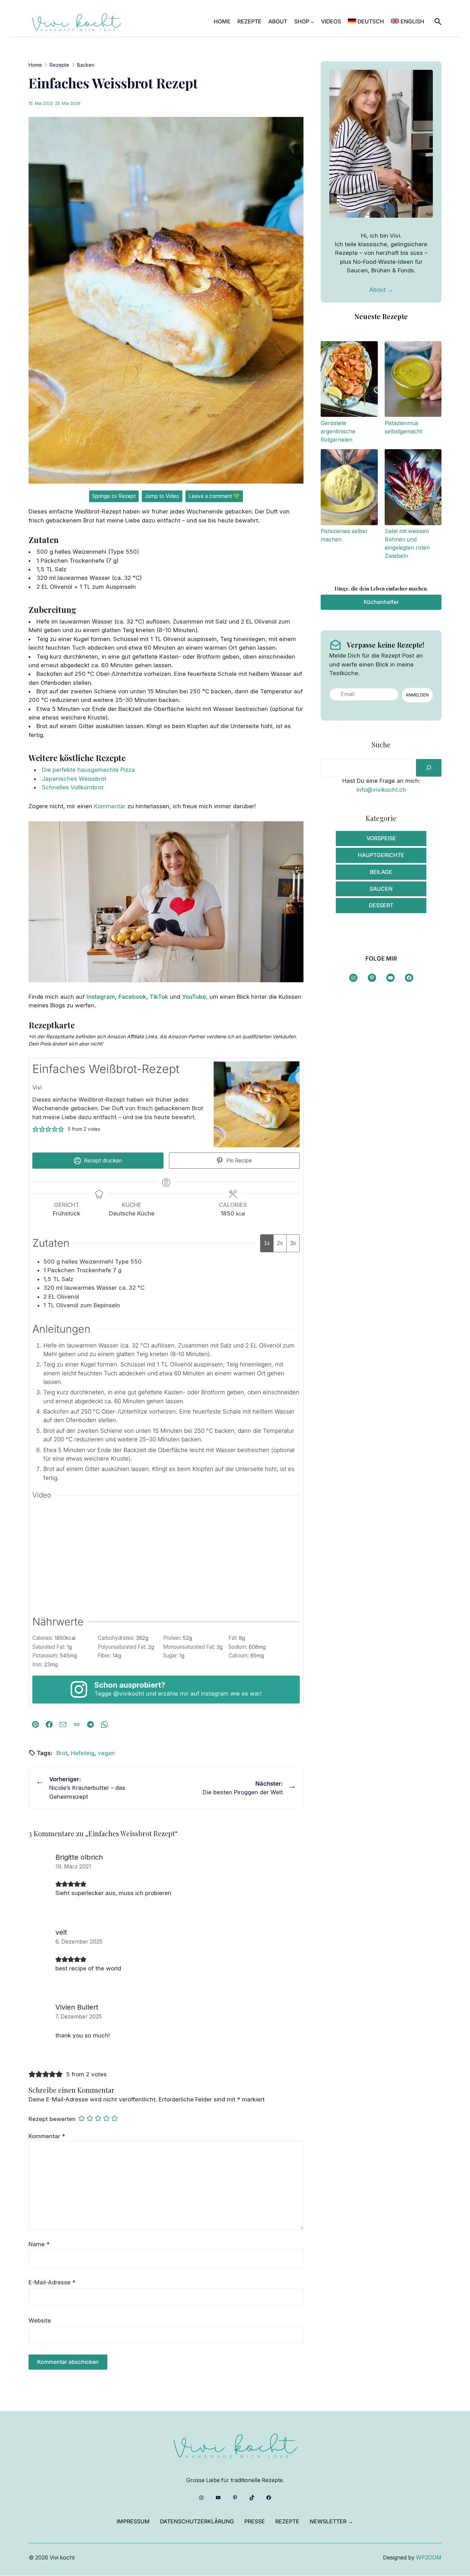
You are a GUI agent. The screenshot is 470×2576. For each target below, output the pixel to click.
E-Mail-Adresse (52, 2282)
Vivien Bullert (77, 2007)
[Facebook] (49, 1724)
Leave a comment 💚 (214, 496)
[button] (36, 1129)
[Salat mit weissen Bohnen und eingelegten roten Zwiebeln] (413, 488)
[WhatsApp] (104, 1724)
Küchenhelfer (381, 602)
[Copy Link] (77, 1724)
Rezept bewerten (52, 2119)
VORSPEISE (381, 838)
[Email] (63, 1724)
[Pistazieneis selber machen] (349, 488)
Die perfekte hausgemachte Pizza (88, 770)
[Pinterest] (35, 1724)
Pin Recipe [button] (238, 1161)
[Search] (429, 768)
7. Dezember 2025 (79, 2017)
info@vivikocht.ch (381, 790)
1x (267, 1243)
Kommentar (110, 806)
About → (381, 290)
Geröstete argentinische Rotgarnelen (338, 431)
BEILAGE (381, 872)
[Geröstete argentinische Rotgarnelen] (349, 380)
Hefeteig (83, 1753)
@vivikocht (129, 1693)
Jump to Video (162, 496)
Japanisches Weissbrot (74, 779)
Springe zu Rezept (114, 496)
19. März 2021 (73, 1867)
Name (39, 2244)
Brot (62, 1753)
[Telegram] (90, 1724)
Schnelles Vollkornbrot (73, 787)
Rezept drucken (102, 1161)
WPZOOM (429, 2558)
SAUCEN (381, 889)
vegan (106, 1753)
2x (280, 1243)
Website (40, 2320)
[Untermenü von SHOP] (312, 22)
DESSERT (381, 905)
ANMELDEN (417, 695)
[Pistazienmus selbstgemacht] (413, 380)
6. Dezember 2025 (79, 1942)
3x (293, 1243)
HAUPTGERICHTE (381, 855)
